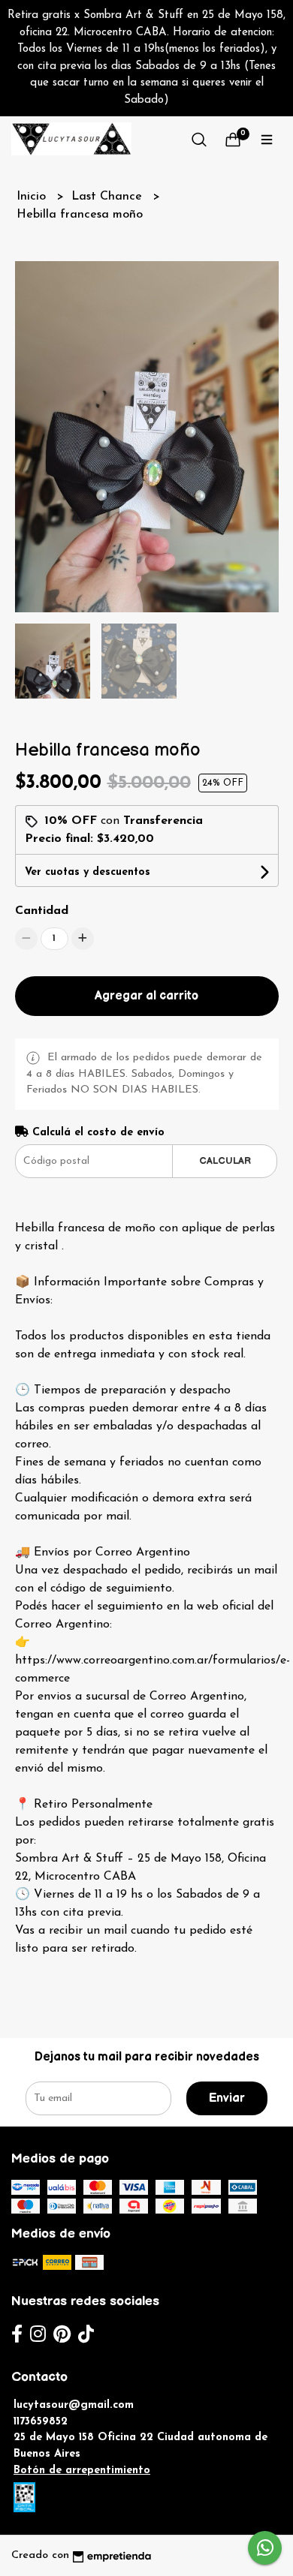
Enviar (227, 2098)
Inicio (33, 197)
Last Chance (109, 197)
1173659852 (41, 2422)
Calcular (225, 1161)
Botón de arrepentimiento (82, 2471)
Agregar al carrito (146, 996)
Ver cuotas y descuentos (88, 872)
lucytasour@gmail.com (74, 2405)
